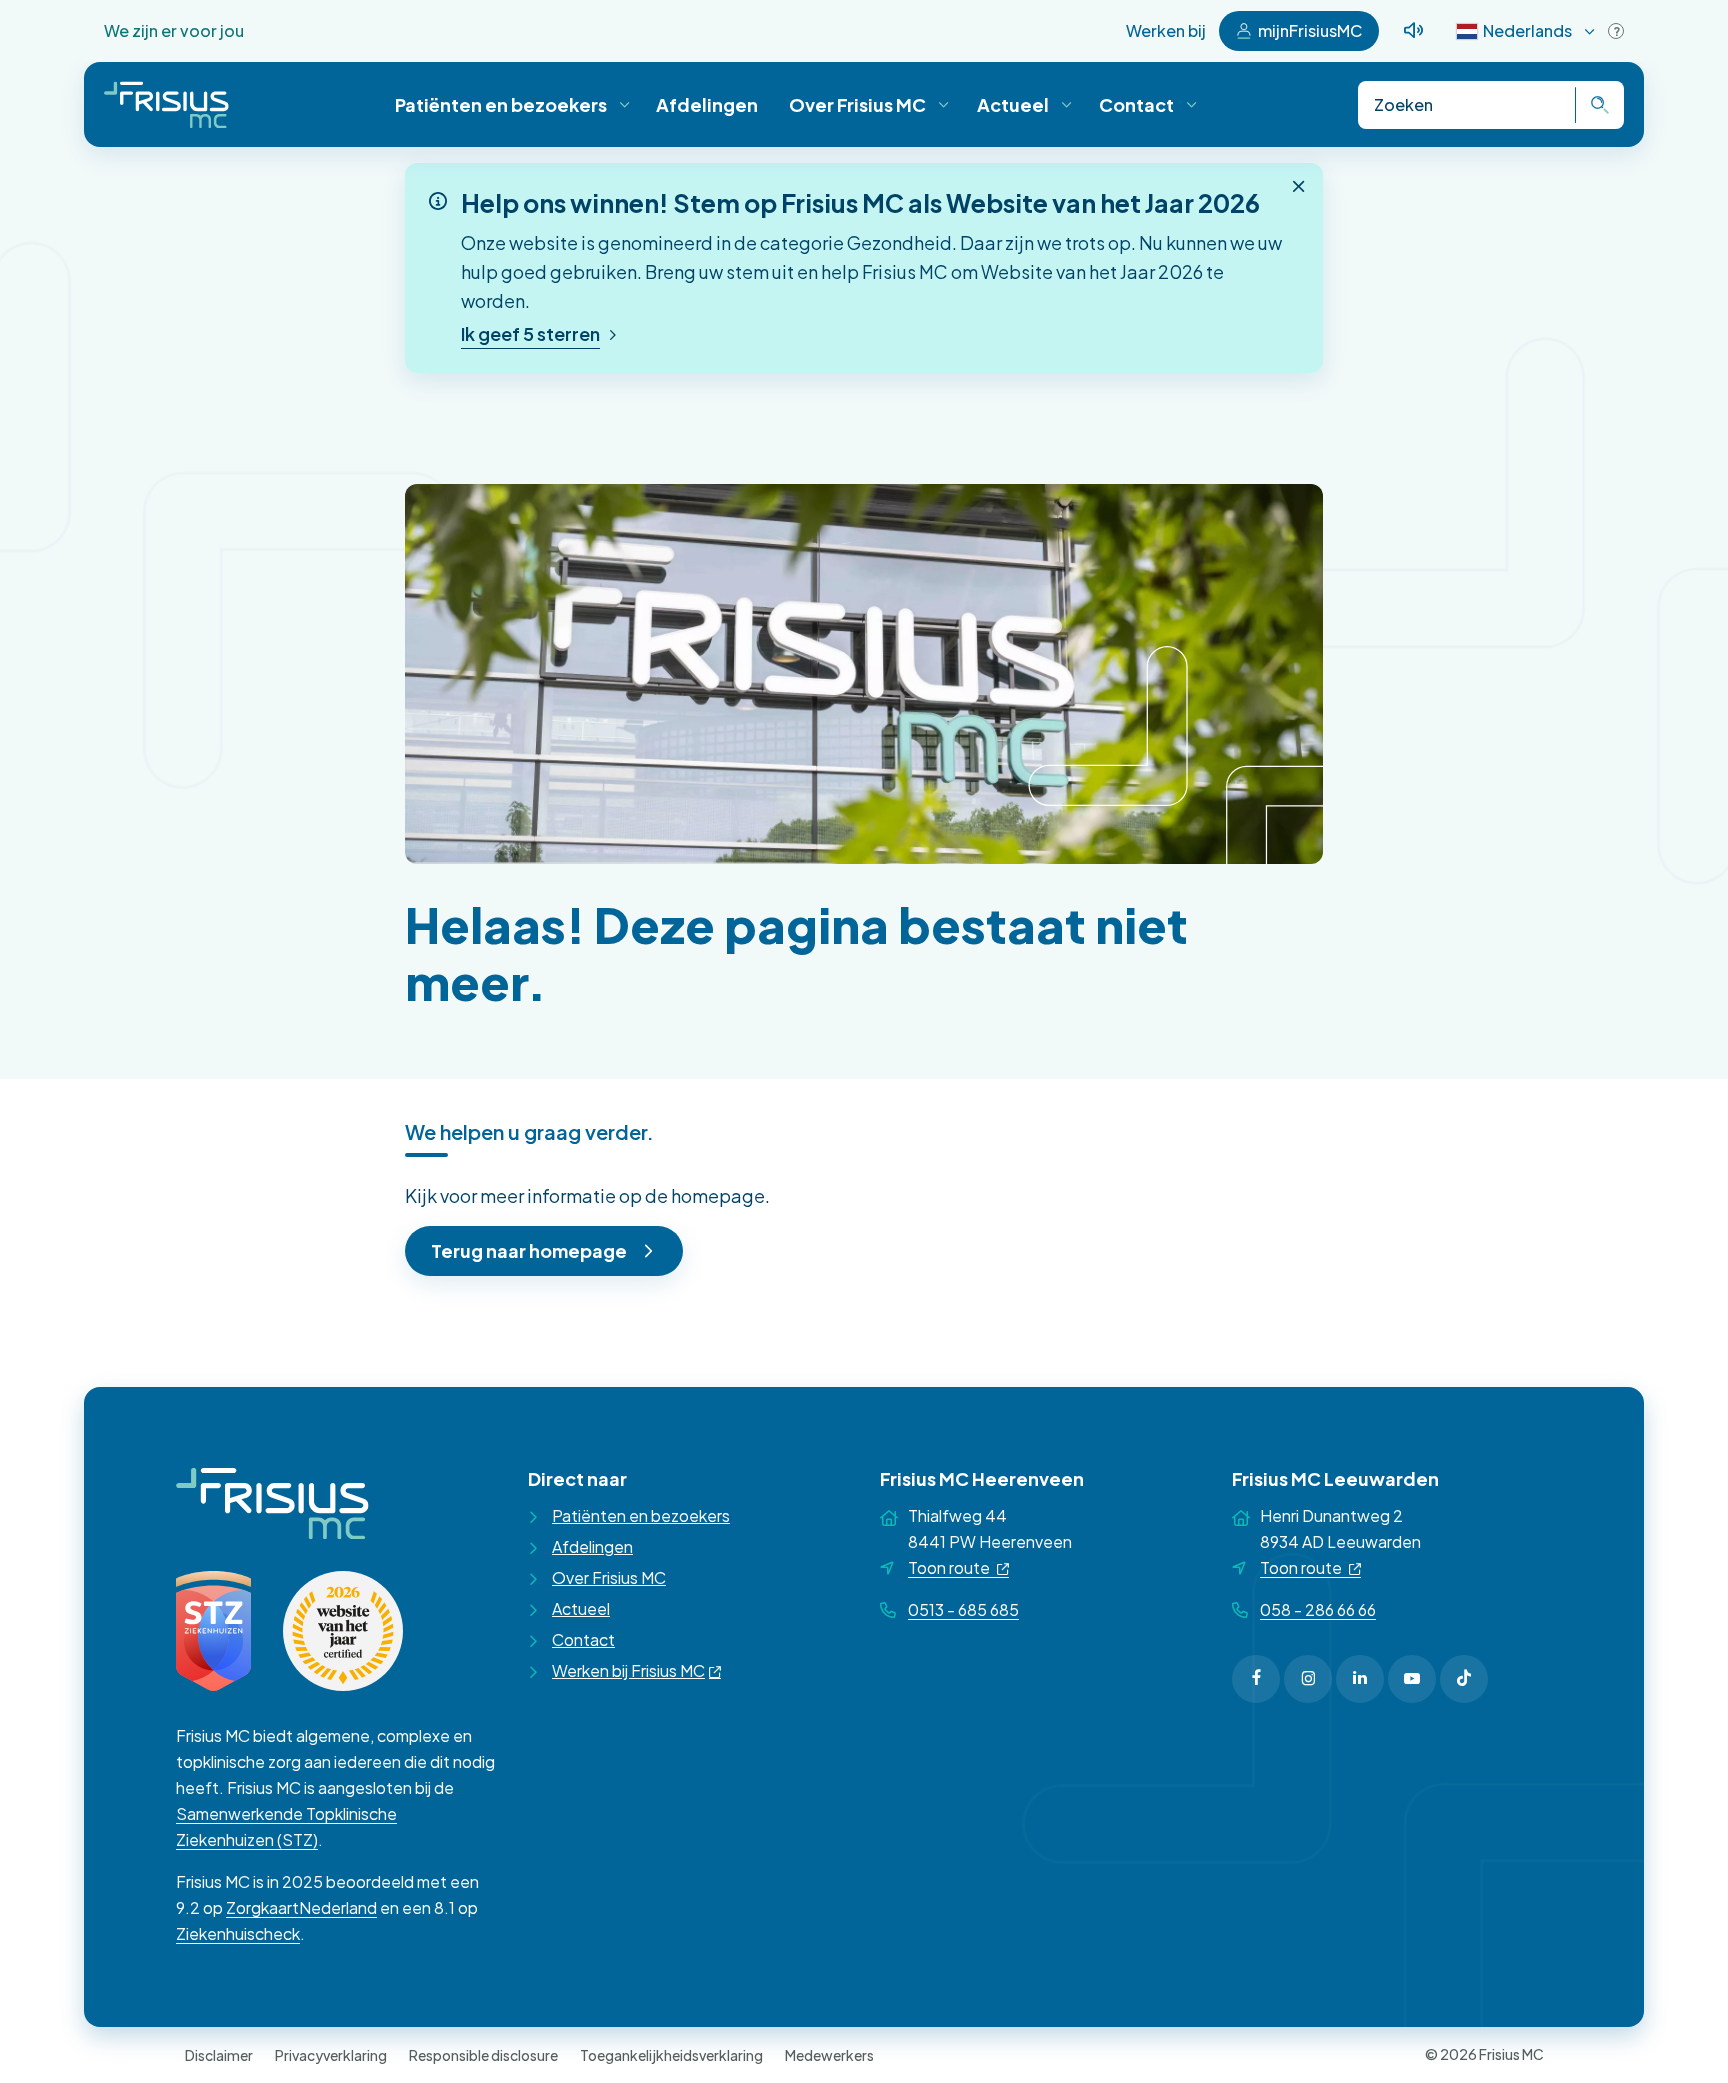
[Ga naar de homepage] (166, 104)
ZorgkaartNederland (301, 1907)
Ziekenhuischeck (238, 1933)
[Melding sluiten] (1299, 186)
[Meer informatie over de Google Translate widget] (1616, 31)
